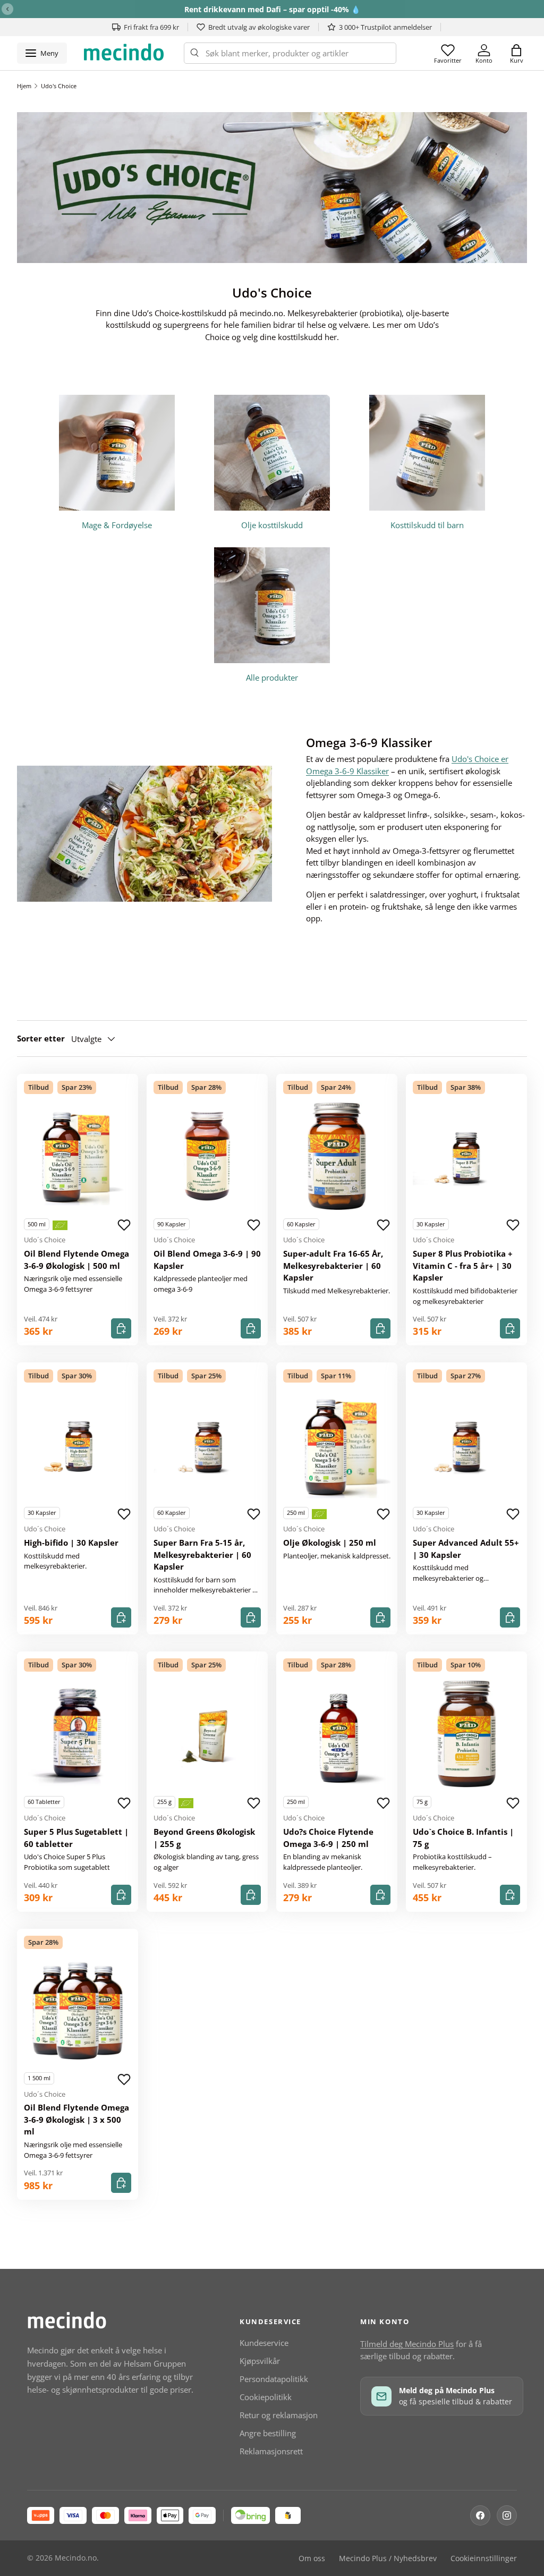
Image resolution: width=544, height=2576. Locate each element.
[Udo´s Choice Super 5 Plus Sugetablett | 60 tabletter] (78, 1734)
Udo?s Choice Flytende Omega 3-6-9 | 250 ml (328, 1838)
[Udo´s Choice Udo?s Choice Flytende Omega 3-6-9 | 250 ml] (337, 1734)
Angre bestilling (268, 2433)
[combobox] (290, 53)
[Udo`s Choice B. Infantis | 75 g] (466, 1734)
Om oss (312, 2558)
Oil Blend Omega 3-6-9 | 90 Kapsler (207, 1260)
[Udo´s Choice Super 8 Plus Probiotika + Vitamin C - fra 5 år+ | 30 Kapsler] (466, 1156)
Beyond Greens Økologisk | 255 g (204, 1838)
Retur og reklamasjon (279, 2415)
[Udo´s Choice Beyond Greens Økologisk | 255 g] (207, 1734)
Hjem (24, 86)
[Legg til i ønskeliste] (124, 1225)
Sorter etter (41, 1038)
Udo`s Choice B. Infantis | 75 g (463, 1838)
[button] (516, 53)
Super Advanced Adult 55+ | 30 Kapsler (466, 1549)
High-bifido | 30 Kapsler (71, 1543)
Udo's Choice (59, 86)
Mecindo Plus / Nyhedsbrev (388, 2558)
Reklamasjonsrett (271, 2451)
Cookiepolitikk (266, 2397)
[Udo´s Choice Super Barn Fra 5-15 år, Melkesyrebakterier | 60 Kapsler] (207, 1445)
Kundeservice (264, 2343)
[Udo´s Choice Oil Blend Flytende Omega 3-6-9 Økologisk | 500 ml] (78, 1156)
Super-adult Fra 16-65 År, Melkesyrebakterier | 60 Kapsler (333, 1265)
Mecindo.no (76, 2558)
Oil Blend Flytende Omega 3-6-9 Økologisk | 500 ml (76, 1260)
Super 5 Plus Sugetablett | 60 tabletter (76, 1838)
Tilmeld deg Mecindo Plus (407, 2344)
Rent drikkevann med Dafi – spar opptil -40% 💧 (272, 9)
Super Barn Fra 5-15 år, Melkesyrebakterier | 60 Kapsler (202, 1554)
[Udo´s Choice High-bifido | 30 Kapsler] (78, 1445)
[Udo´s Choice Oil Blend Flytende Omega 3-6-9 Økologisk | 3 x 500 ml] (78, 2010)
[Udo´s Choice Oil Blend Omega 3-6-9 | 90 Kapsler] (207, 1156)
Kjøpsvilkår (260, 2361)
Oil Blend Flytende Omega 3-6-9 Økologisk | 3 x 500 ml (76, 2119)
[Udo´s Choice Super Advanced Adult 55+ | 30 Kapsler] (466, 1445)
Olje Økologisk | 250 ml (330, 1543)
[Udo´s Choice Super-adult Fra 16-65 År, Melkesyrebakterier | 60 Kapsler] (337, 1156)
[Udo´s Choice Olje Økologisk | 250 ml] (337, 1445)
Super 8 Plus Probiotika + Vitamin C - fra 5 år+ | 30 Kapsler (463, 1265)
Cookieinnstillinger (484, 2558)
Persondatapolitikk (274, 2379)
